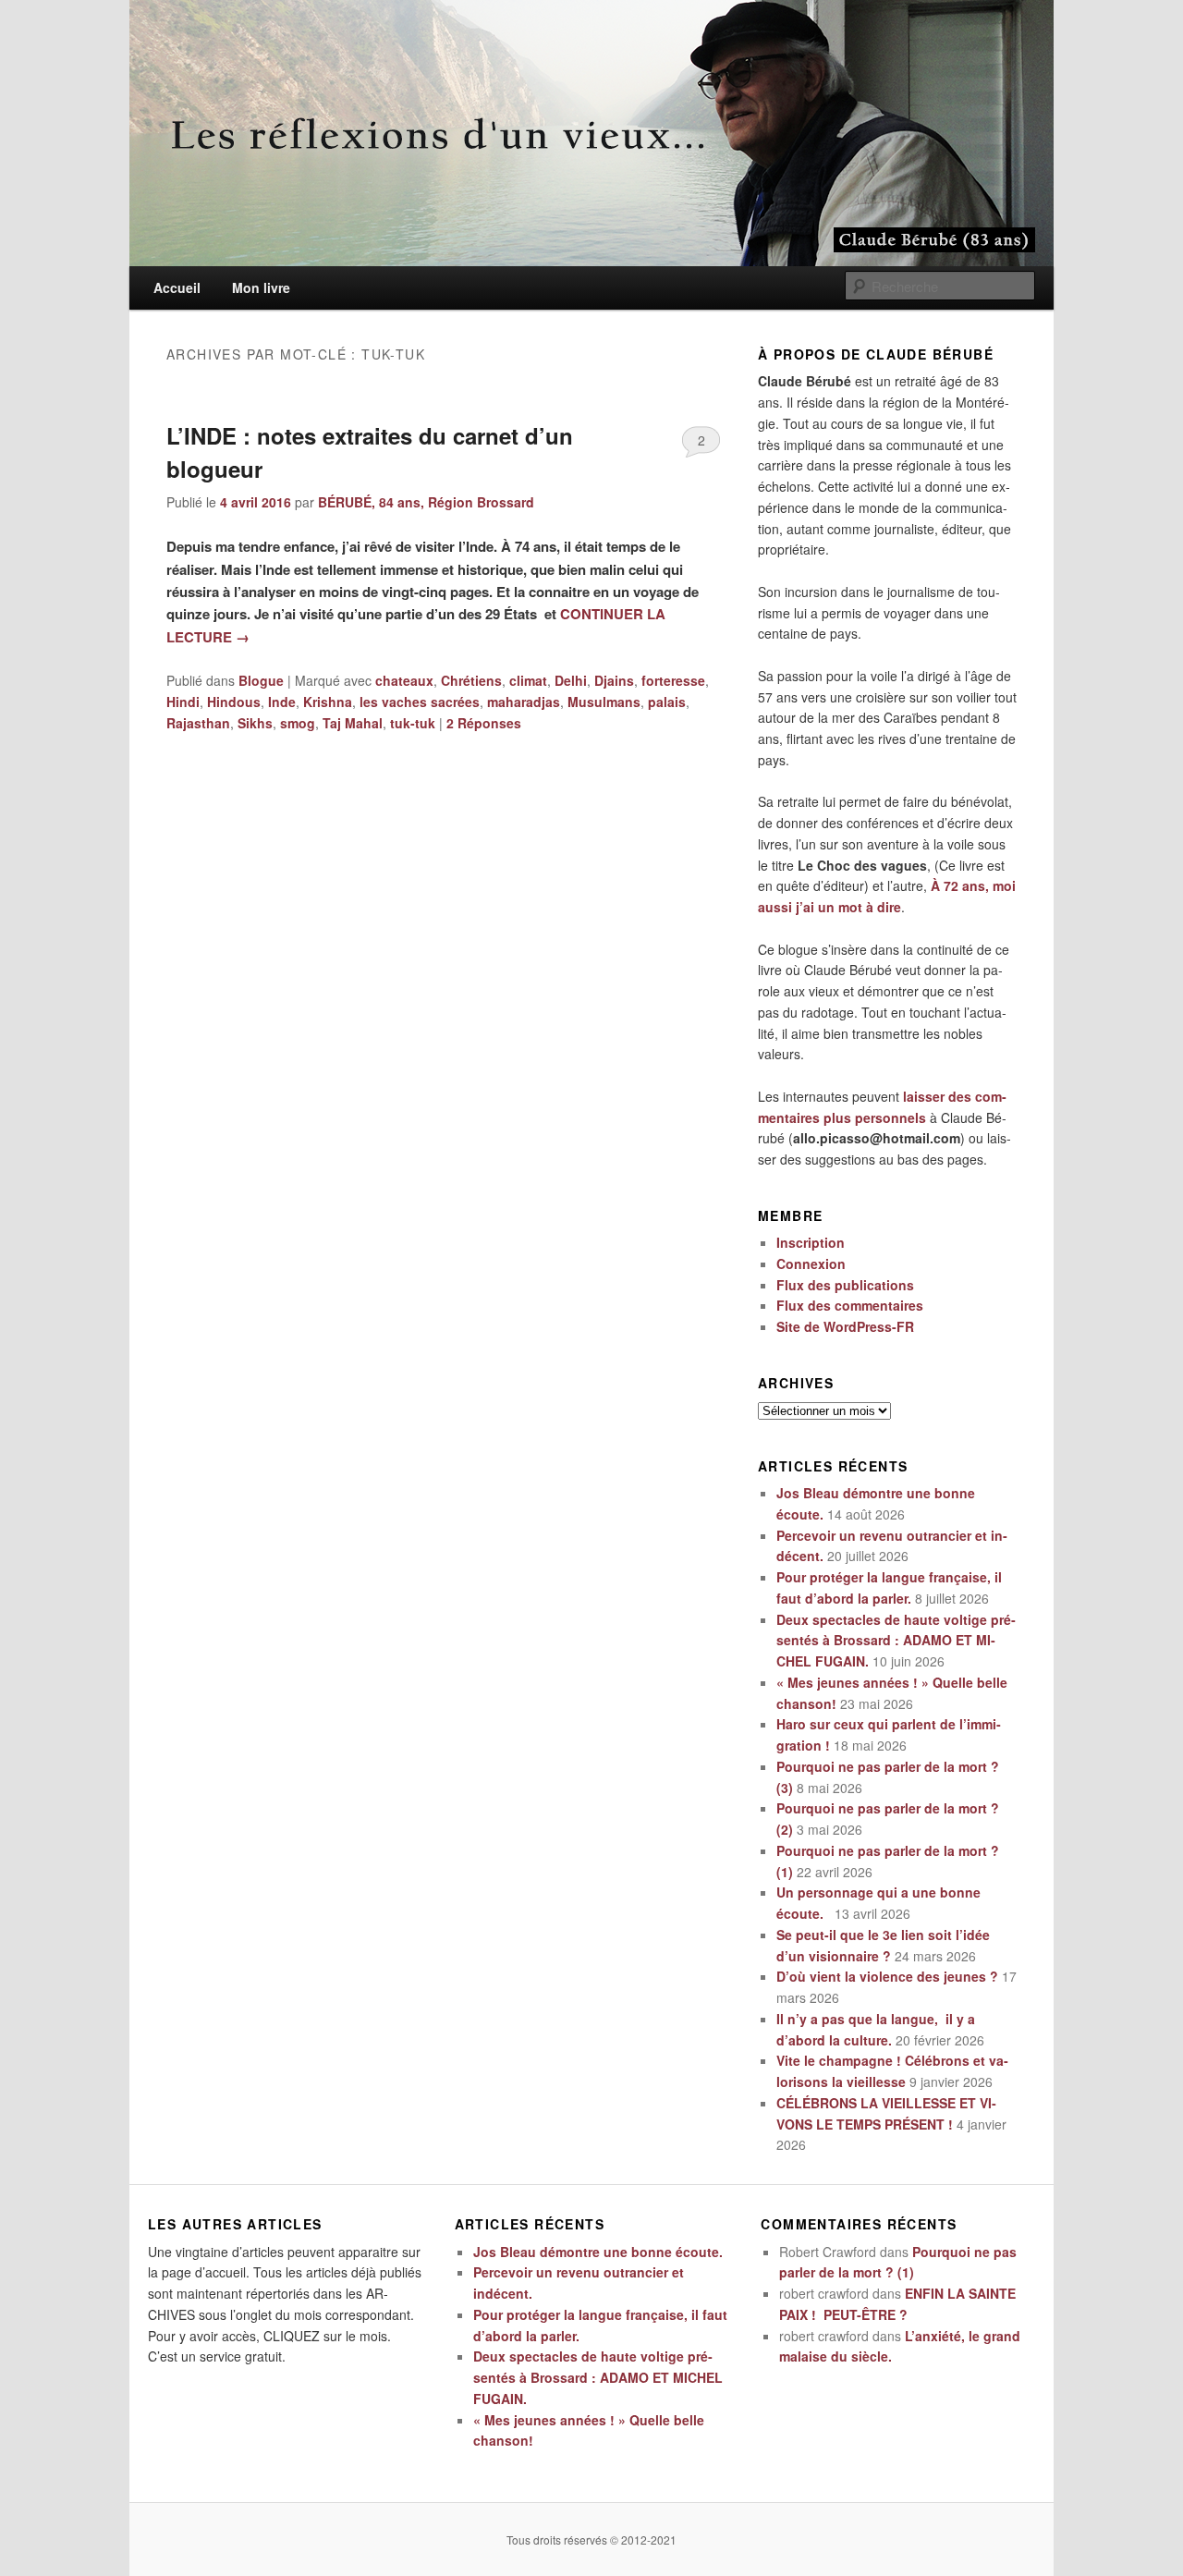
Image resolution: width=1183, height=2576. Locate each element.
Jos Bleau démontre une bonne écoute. (598, 2252)
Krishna (328, 702)
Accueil (177, 287)
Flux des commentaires (850, 1305)
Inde (282, 702)
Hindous (234, 702)
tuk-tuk (413, 723)
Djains (614, 680)
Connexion (811, 1264)
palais (667, 702)
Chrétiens (471, 680)
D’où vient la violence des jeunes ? (887, 1976)
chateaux (404, 680)
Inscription (811, 1242)
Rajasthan (198, 723)
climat (528, 680)
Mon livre (261, 287)
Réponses (484, 723)
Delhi (571, 680)
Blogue (261, 680)
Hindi (183, 702)
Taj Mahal (353, 723)
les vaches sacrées (420, 702)
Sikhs (255, 723)
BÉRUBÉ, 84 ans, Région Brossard (426, 502)
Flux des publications (845, 1285)
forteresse (673, 680)
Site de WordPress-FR (845, 1326)
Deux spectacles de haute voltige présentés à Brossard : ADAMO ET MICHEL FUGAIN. (896, 1641)
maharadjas (524, 702)
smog (298, 723)
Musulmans (604, 702)
